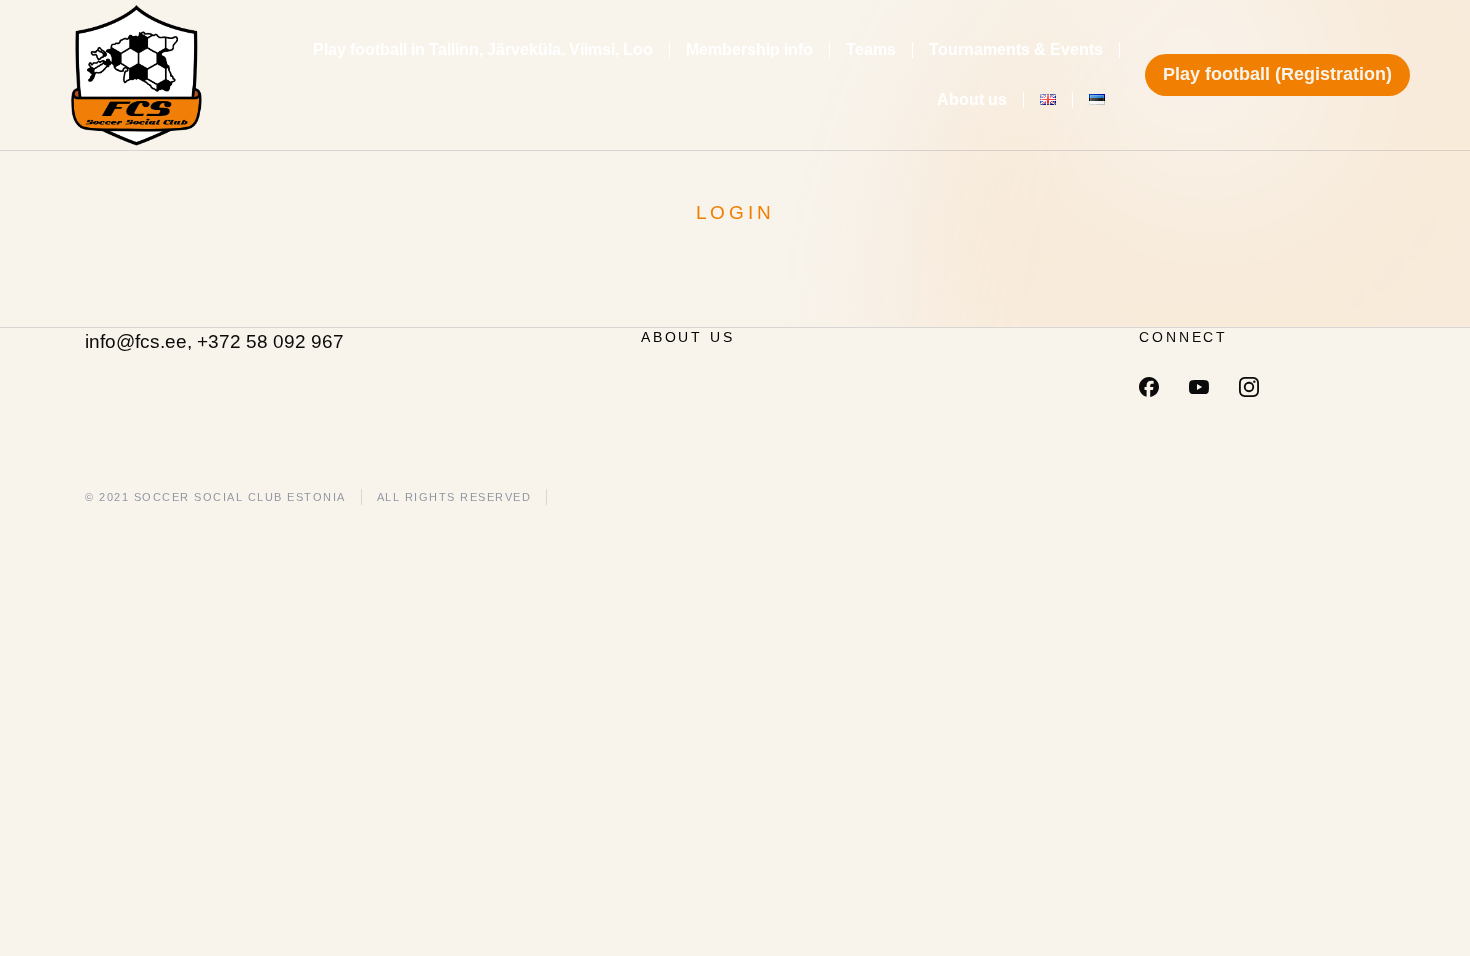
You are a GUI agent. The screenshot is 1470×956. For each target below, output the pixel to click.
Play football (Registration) (1277, 74)
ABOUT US (687, 337)
